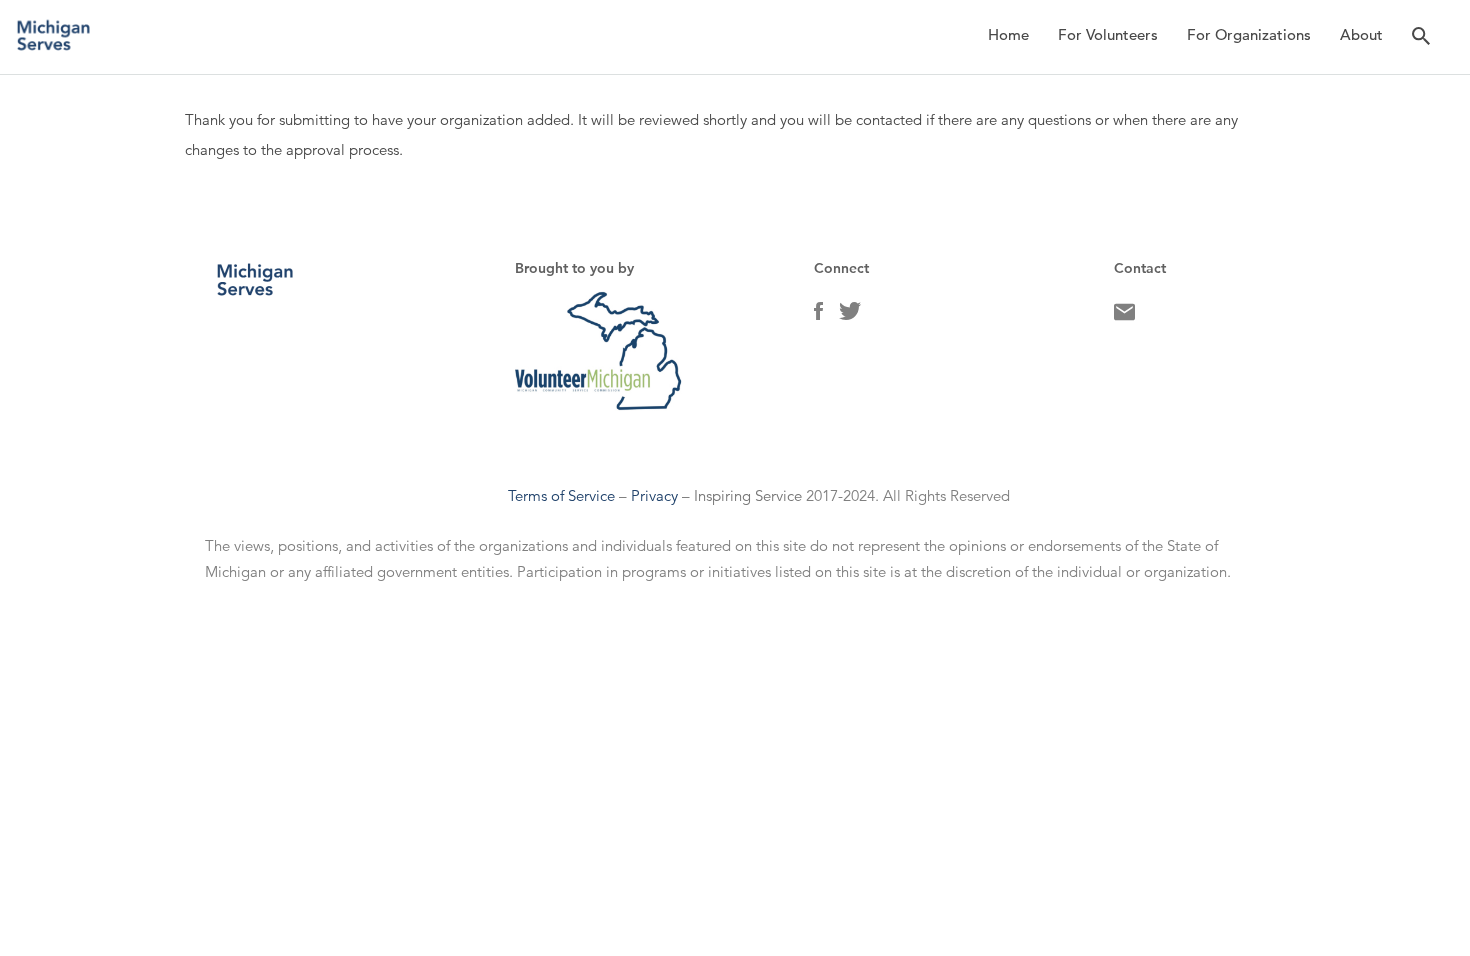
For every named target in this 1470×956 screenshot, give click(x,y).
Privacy (654, 495)
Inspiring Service (748, 495)
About (1361, 34)
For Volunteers (1108, 34)
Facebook (818, 316)
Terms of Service (561, 495)
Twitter (850, 316)
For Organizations (1249, 34)
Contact (1124, 317)
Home (1008, 34)
